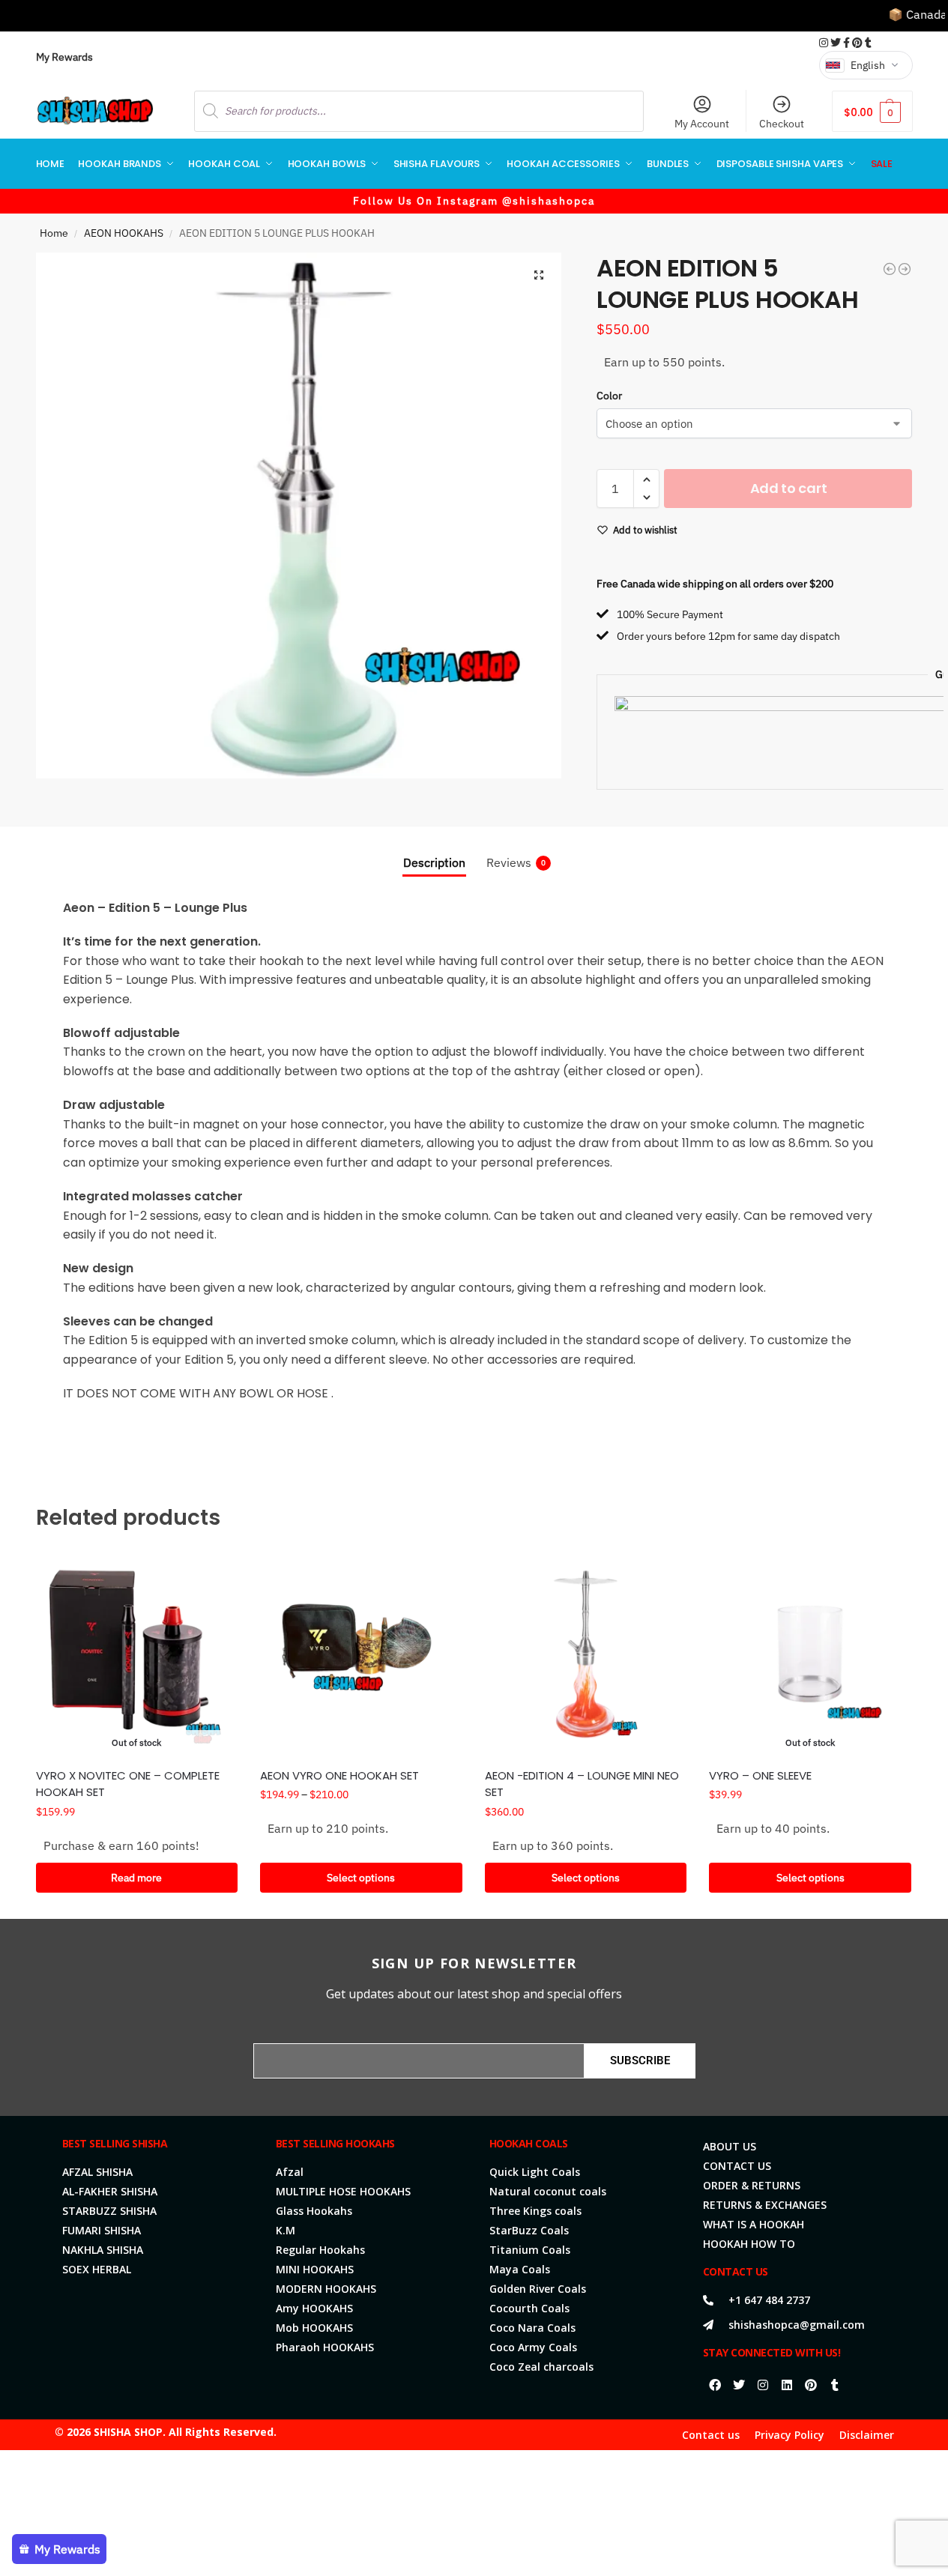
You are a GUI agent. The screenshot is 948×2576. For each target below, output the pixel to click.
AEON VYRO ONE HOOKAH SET (339, 1775)
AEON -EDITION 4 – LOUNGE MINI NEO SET (582, 1784)
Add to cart (789, 488)
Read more (136, 1878)
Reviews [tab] (516, 862)
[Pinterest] (811, 2385)
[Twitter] (739, 2385)
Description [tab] (434, 862)
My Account (702, 124)
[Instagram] (763, 2385)
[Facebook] (715, 2385)
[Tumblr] (835, 2385)
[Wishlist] (215, 1576)
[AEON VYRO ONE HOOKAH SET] (361, 1654)
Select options (361, 1878)
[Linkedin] (787, 2385)
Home (54, 233)
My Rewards (64, 57)
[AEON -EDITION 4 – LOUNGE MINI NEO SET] (586, 1654)
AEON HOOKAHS (124, 233)
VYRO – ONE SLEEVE (760, 1775)
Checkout (782, 124)
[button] (872, 111)
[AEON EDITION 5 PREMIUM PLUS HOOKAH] (905, 269)
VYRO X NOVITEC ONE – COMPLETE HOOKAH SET (128, 1784)
